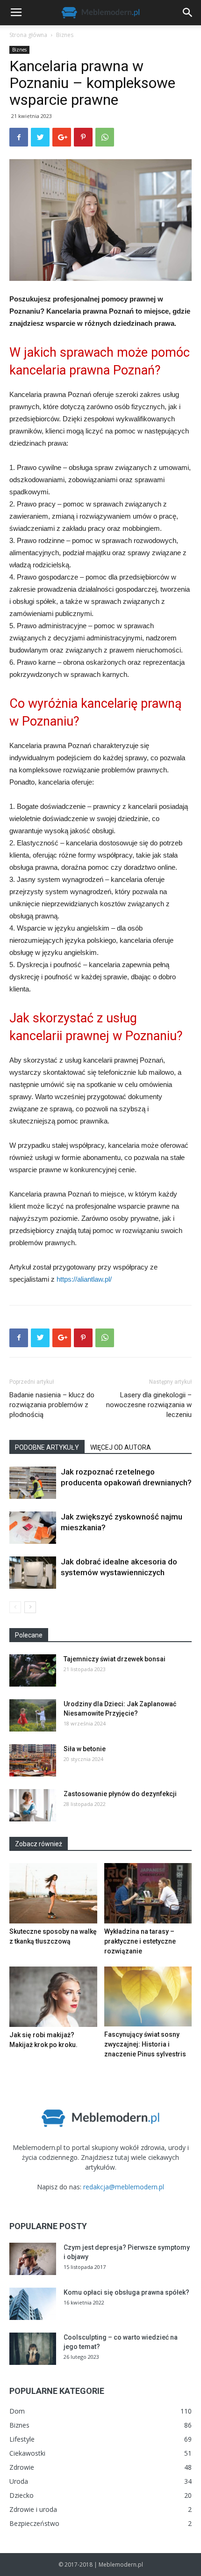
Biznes (65, 35)
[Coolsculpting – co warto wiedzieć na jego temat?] (33, 2349)
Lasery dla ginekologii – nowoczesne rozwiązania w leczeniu (149, 1405)
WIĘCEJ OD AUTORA (121, 1447)
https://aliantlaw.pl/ (84, 1279)
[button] (188, 13)
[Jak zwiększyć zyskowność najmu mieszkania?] (33, 1528)
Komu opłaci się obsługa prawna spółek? (126, 2292)
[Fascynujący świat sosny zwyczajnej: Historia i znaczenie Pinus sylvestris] (148, 1996)
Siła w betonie (85, 1749)
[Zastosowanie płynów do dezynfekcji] (33, 1805)
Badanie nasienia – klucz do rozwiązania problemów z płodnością (52, 1405)
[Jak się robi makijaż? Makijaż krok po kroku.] (53, 1997)
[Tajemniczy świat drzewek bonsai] (33, 1670)
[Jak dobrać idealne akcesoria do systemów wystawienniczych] (33, 1573)
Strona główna (28, 35)
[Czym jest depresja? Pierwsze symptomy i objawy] (33, 2259)
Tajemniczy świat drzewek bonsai (115, 1659)
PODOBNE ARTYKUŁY (47, 1447)
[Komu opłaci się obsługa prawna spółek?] (33, 2304)
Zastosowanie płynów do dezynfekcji (120, 1794)
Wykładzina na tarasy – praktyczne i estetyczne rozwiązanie (140, 1941)
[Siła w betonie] (33, 1760)
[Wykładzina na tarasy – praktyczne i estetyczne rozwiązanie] (148, 1893)
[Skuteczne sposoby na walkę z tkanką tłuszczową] (53, 1893)
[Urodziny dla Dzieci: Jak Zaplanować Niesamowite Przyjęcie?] (33, 1715)
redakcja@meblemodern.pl (124, 2187)
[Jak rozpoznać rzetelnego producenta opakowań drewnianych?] (33, 1483)
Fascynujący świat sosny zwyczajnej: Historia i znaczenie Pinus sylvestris (145, 2044)
